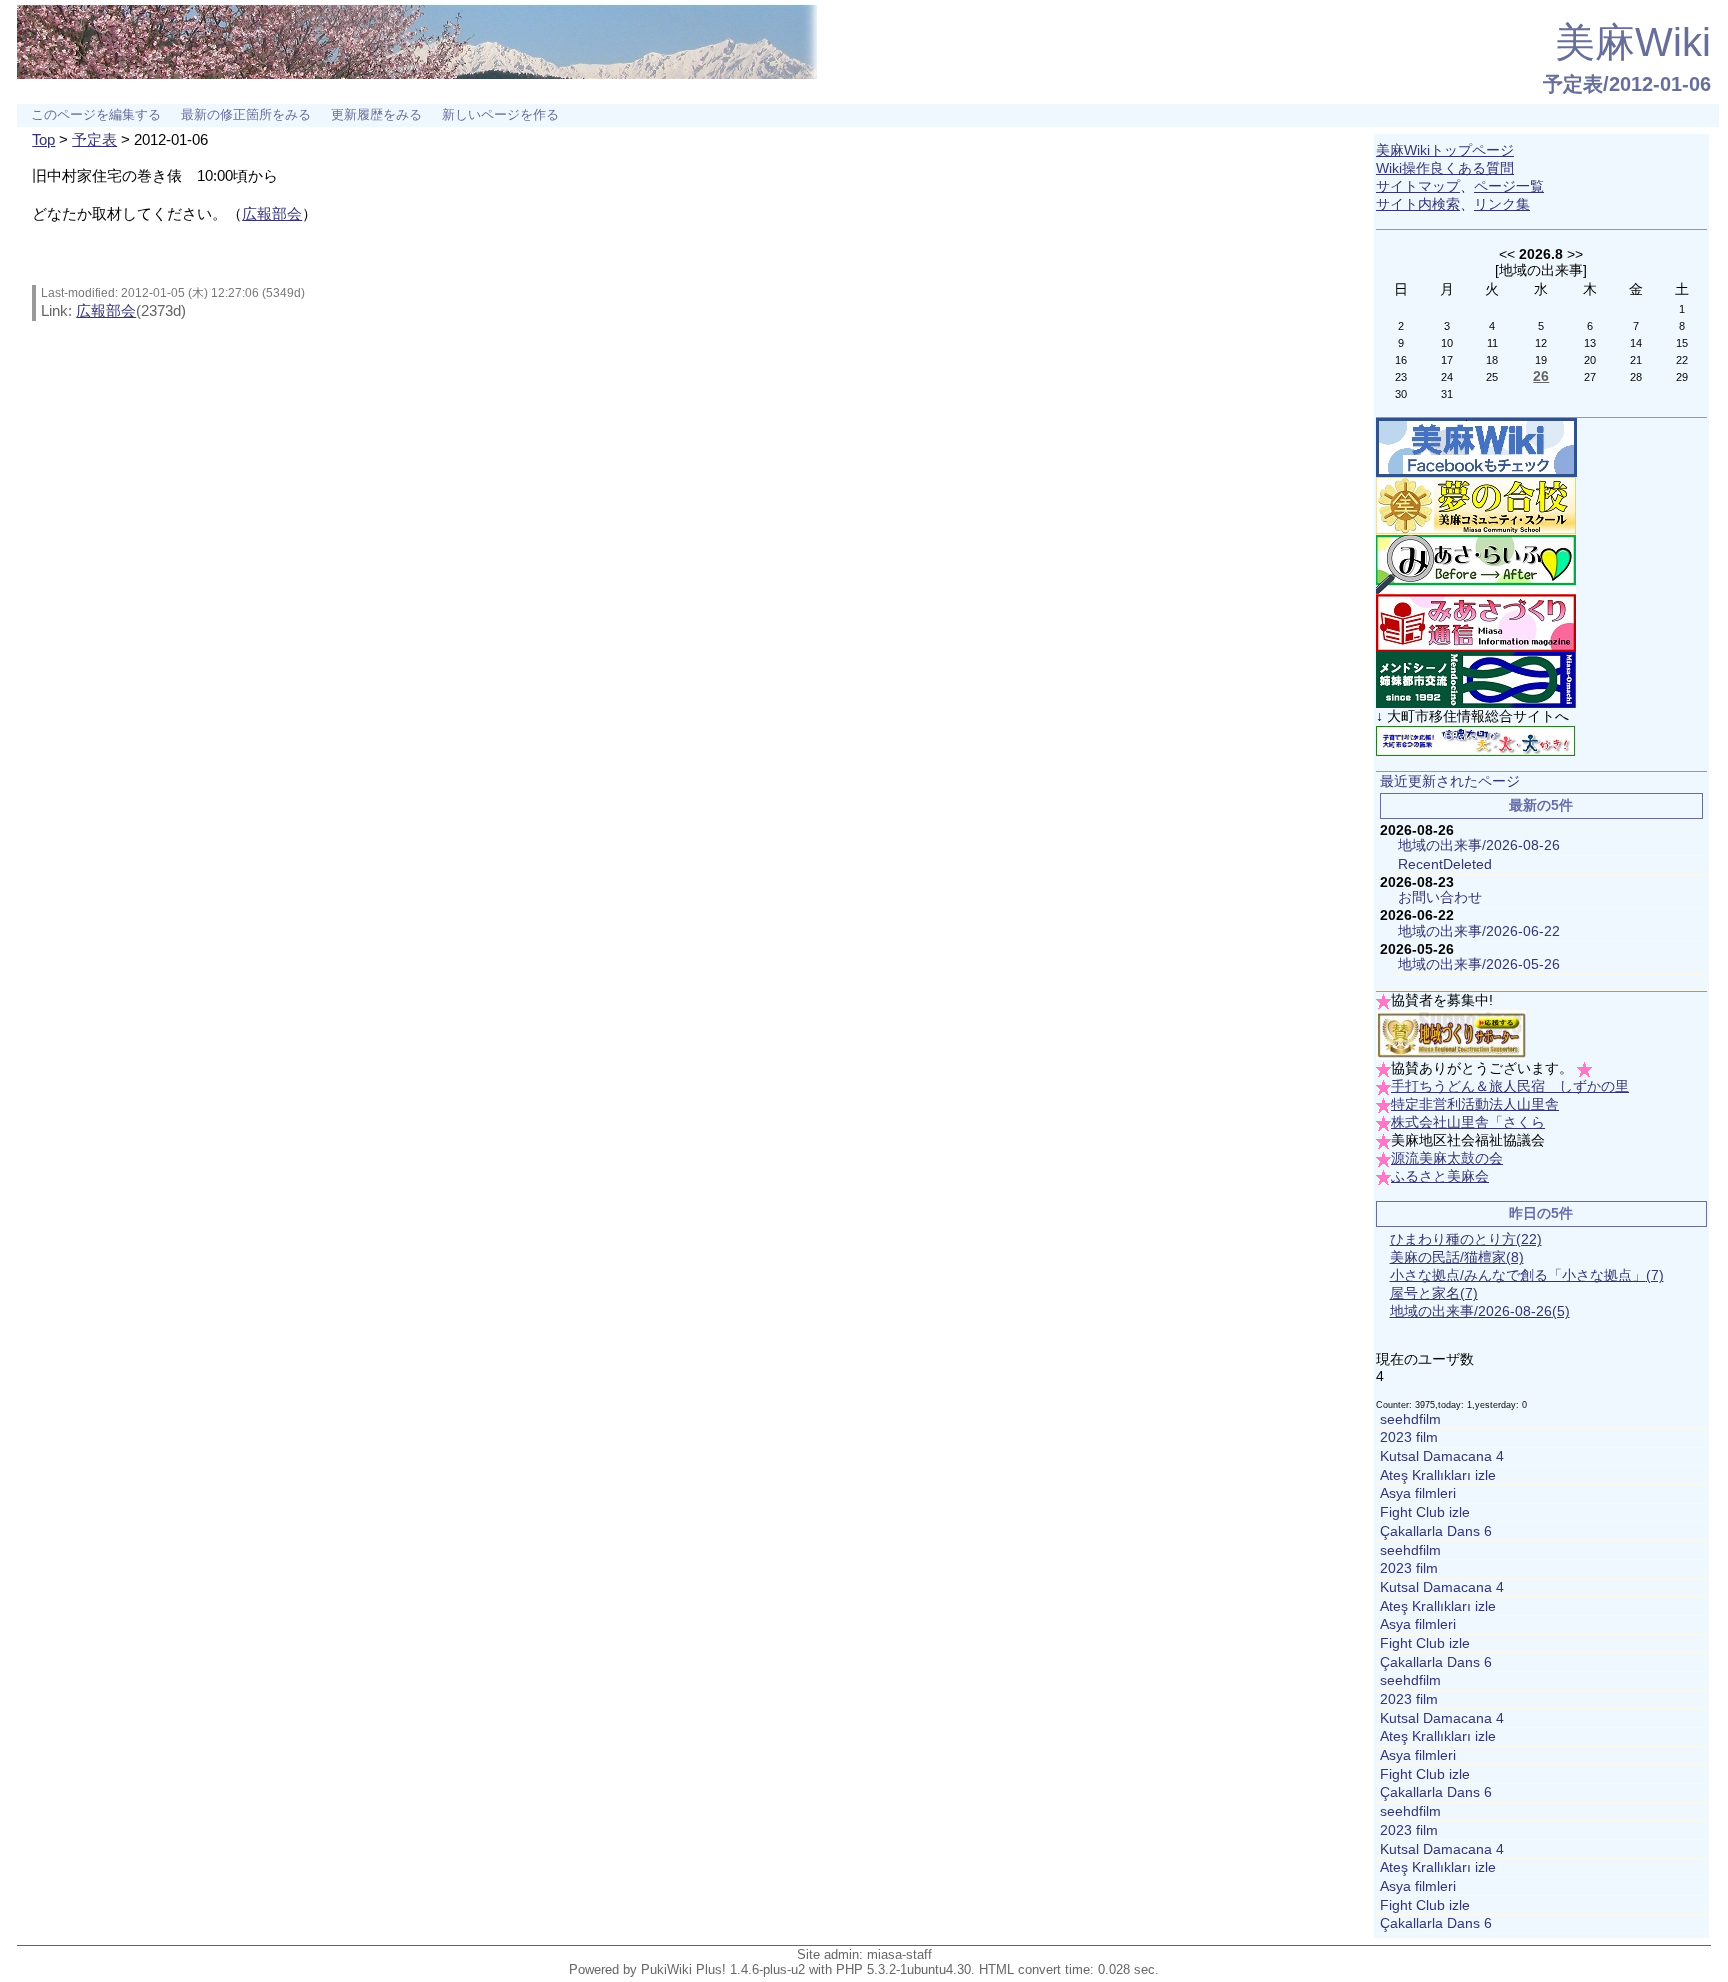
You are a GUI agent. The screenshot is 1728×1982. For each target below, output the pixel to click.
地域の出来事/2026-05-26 (1479, 964)
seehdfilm (1410, 1419)
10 (1447, 343)
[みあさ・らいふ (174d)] (1476, 563)
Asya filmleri (1418, 1493)
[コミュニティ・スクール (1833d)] (1476, 505)
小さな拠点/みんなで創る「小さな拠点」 (1527, 1275)
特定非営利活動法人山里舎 (1475, 1104)
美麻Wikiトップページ (1445, 150)
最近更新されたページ (1450, 781)
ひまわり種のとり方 (1466, 1239)
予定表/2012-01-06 (1627, 84)
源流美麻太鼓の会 (1447, 1158)
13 (1590, 343)
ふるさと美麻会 (1440, 1176)
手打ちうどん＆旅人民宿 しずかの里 (1510, 1086)
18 (1492, 360)
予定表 (94, 139)
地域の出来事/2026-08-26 (1479, 845)
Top (43, 139)
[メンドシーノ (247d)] (1476, 679)
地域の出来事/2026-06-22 (1479, 931)
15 (1682, 343)
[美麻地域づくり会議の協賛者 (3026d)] (1451, 1034)
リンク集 (1502, 204)
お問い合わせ (1440, 897)
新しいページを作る (500, 115)
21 (1636, 360)
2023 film (1409, 1437)
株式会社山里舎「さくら (1468, 1122)
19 (1541, 360)
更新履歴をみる (376, 115)
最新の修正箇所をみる (246, 115)
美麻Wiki (1633, 42)
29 (1682, 377)
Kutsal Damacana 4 (1442, 1456)
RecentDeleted (1445, 864)
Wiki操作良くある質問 (1445, 168)
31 (1447, 394)
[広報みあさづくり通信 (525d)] (1476, 622)
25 (1492, 377)
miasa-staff (899, 1954)
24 (1447, 377)
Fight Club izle (1425, 1512)
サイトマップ (1418, 186)
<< (1507, 254)
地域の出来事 (1541, 270)
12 (1541, 343)
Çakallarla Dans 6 (1436, 1531)
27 (1590, 377)
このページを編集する (96, 115)
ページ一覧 (1509, 186)
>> (1575, 254)
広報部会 (272, 213)
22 (1682, 360)
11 (1492, 343)
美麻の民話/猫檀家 (1457, 1257)
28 (1636, 377)
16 (1401, 360)
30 (1401, 394)
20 (1590, 360)
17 (1447, 360)
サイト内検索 (1418, 204)
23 (1401, 377)
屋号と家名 (1434, 1293)
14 (1636, 343)
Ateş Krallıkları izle (1438, 1475)
